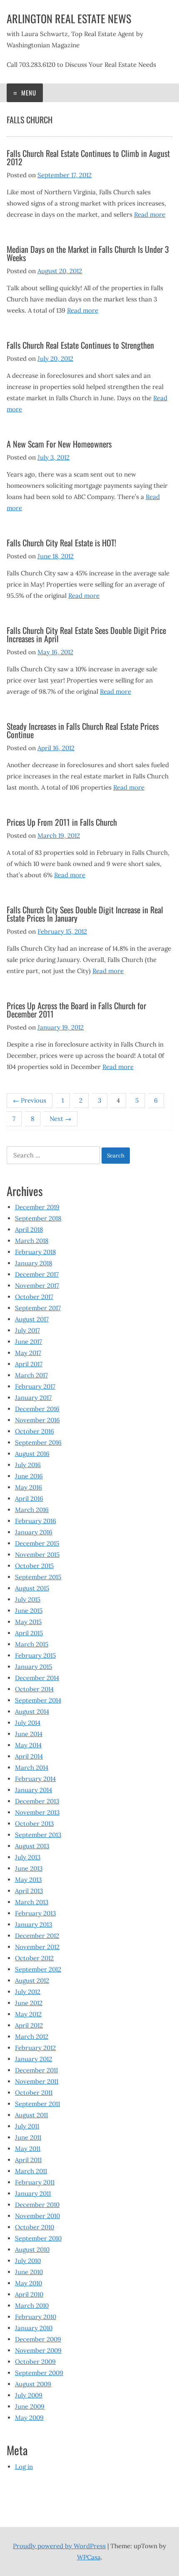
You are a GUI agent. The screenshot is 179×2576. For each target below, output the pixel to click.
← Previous (30, 1100)
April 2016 (29, 1498)
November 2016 (37, 1420)
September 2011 (37, 2104)
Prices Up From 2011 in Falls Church (62, 822)
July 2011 (27, 2126)
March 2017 (31, 1375)
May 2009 (29, 2418)
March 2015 (32, 1644)
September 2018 (38, 1218)
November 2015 (37, 1555)
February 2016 (36, 1521)
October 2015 (34, 1566)
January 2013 (34, 1924)
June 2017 (29, 1342)
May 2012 (28, 2014)
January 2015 (34, 1667)
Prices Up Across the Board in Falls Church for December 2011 (76, 1010)
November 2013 (37, 1812)
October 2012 (34, 1958)
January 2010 (34, 2328)
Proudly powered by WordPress (59, 2546)
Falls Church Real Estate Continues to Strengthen (80, 345)
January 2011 (33, 2193)
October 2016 (35, 1431)
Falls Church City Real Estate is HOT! (61, 543)
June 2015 (29, 1611)
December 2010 (37, 2205)
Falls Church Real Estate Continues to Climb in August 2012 (88, 157)
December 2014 (37, 1678)
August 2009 (33, 2384)
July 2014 (28, 1723)
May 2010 (29, 2283)
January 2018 (34, 1263)
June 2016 (29, 1476)
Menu (28, 93)
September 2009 (39, 2373)
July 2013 (28, 1857)
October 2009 (35, 2362)
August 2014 (32, 1711)
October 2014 (34, 1689)
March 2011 (31, 2171)
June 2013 (29, 1868)
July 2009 (29, 2395)
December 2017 (37, 1274)
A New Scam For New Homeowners (59, 444)
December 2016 (37, 1409)
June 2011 (28, 2137)
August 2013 (32, 1846)
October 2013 (34, 1824)
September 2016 (38, 1442)
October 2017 (34, 1297)
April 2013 (29, 1891)
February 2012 (35, 2048)
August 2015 (32, 1588)
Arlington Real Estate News (69, 18)
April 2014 (29, 1756)
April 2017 (29, 1364)
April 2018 (29, 1229)
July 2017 (27, 1330)
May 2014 (28, 1745)
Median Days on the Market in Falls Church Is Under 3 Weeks (88, 253)
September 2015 (38, 1577)
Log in (24, 2467)
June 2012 (29, 2003)
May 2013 (28, 1880)
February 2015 (35, 1655)
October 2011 (34, 2093)
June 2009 (30, 2406)
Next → (60, 1119)
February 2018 (35, 1252)
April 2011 (28, 2160)
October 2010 (35, 2227)
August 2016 (32, 1454)
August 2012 (32, 1980)
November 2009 (38, 2350)
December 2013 (37, 1801)
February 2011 (35, 2182)
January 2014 (34, 1790)
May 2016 (29, 1487)
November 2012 (37, 1947)
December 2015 (37, 1543)
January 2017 (33, 1398)
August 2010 (32, 2249)
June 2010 (29, 2272)
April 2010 (29, 2294)
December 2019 (37, 1207)
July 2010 (28, 2261)
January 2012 (34, 2059)
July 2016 (28, 1465)
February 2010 (36, 2317)
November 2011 (37, 2081)
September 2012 (38, 1969)
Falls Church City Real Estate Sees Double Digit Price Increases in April (86, 634)
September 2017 (38, 1308)
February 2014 (35, 1779)
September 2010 (38, 2238)
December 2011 (36, 2070)
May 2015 (28, 1622)
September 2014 (38, 1700)
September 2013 (38, 1835)
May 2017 (28, 1353)
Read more (150, 214)
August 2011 (31, 2115)
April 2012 (29, 2025)
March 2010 (32, 2306)
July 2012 (28, 1992)
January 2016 (34, 1532)
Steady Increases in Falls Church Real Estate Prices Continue (83, 730)
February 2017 (35, 1386)
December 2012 (37, 1936)
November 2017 (37, 1286)
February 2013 (35, 1913)
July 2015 (28, 1599)
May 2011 (28, 2149)
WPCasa (89, 2557)
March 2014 (32, 1767)
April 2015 (29, 1633)
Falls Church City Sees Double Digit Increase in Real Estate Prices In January (85, 914)
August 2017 (32, 1319)
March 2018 (32, 1241)
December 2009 (38, 2339)
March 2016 (32, 1510)
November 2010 (37, 2216)
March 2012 (32, 2037)
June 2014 (29, 1734)
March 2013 (32, 1902)
